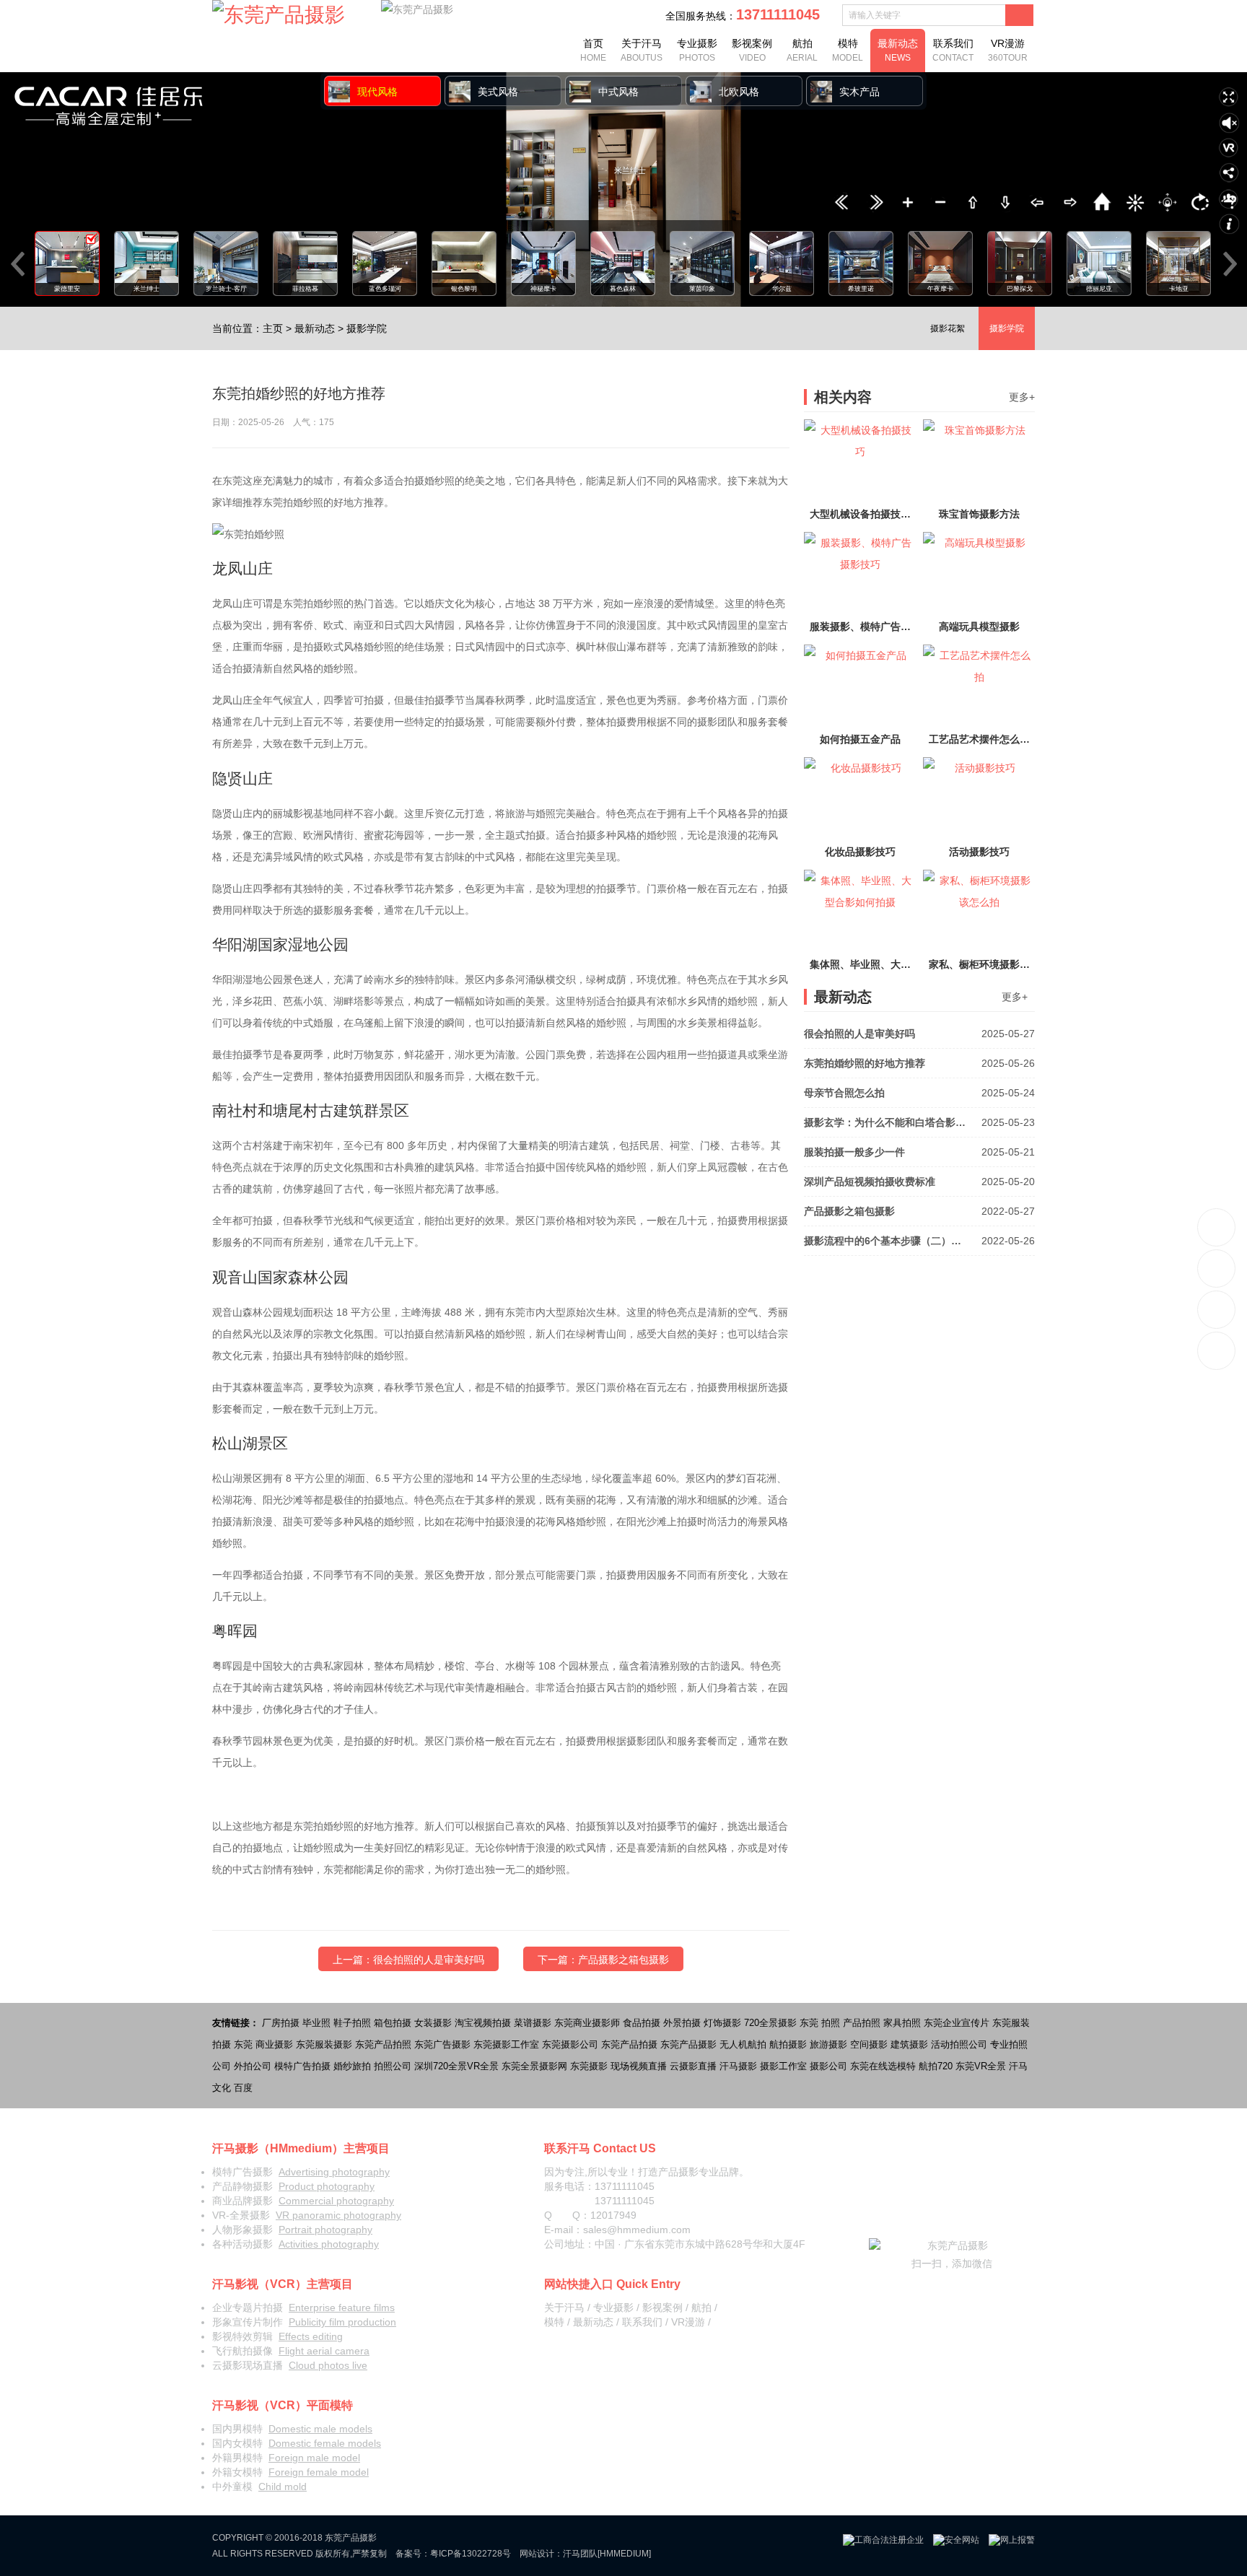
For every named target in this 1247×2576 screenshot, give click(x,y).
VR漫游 (1008, 50)
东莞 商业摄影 (263, 2044)
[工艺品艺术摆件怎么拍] (979, 686)
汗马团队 (580, 2554)
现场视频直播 (639, 2066)
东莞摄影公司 (570, 2044)
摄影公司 (828, 2066)
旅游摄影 (828, 2044)
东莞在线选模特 (883, 2066)
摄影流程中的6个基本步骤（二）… (919, 1241)
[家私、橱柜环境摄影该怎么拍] (979, 912)
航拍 (802, 50)
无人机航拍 (743, 2044)
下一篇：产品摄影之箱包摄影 (603, 1960)
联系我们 (953, 50)
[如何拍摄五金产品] (860, 686)
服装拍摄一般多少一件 (919, 1152)
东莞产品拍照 (383, 2044)
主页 (273, 328)
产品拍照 (862, 2023)
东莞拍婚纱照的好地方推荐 (919, 1063)
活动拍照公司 (959, 2044)
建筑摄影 (909, 2044)
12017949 (613, 2215)
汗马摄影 (738, 2066)
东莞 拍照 (820, 2023)
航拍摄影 (788, 2044)
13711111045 (1217, 1227)
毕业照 (316, 2023)
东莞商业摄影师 (587, 2023)
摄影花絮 (948, 328)
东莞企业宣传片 (957, 2023)
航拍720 (936, 2066)
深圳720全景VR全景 (456, 2066)
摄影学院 (367, 328)
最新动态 (898, 50)
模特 (848, 50)
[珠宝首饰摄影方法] (979, 461)
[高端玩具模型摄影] (979, 574)
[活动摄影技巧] (979, 799)
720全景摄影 (770, 2023)
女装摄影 (433, 2023)
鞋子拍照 (352, 2023)
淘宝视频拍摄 (483, 2023)
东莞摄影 (589, 2066)
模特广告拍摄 (302, 2066)
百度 (243, 2088)
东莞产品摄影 (688, 2044)
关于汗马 (642, 50)
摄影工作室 (783, 2066)
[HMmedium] (624, 2554)
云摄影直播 (693, 2066)
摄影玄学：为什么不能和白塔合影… (919, 1122)
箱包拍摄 (393, 2023)
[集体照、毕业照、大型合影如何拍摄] (860, 912)
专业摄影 (697, 50)
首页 (593, 50)
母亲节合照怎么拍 (919, 1093)
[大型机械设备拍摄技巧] (860, 461)
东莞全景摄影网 (534, 2066)
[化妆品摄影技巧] (860, 799)
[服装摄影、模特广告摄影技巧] (860, 574)
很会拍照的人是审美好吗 (919, 1034)
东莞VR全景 (981, 2066)
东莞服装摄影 (324, 2044)
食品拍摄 (642, 2023)
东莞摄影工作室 (506, 2044)
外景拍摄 (682, 2023)
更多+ (1022, 397)
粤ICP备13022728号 (471, 2554)
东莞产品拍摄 (629, 2044)
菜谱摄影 (533, 2023)
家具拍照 (902, 2023)
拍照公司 (393, 2066)
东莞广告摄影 (442, 2044)
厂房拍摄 (281, 2023)
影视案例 (752, 50)
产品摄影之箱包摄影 (919, 1211)
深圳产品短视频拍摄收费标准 (919, 1182)
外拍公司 (253, 2066)
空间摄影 (869, 2044)
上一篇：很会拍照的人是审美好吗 (408, 1960)
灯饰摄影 (722, 2023)
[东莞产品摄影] (279, 15)
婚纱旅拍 (352, 2066)
